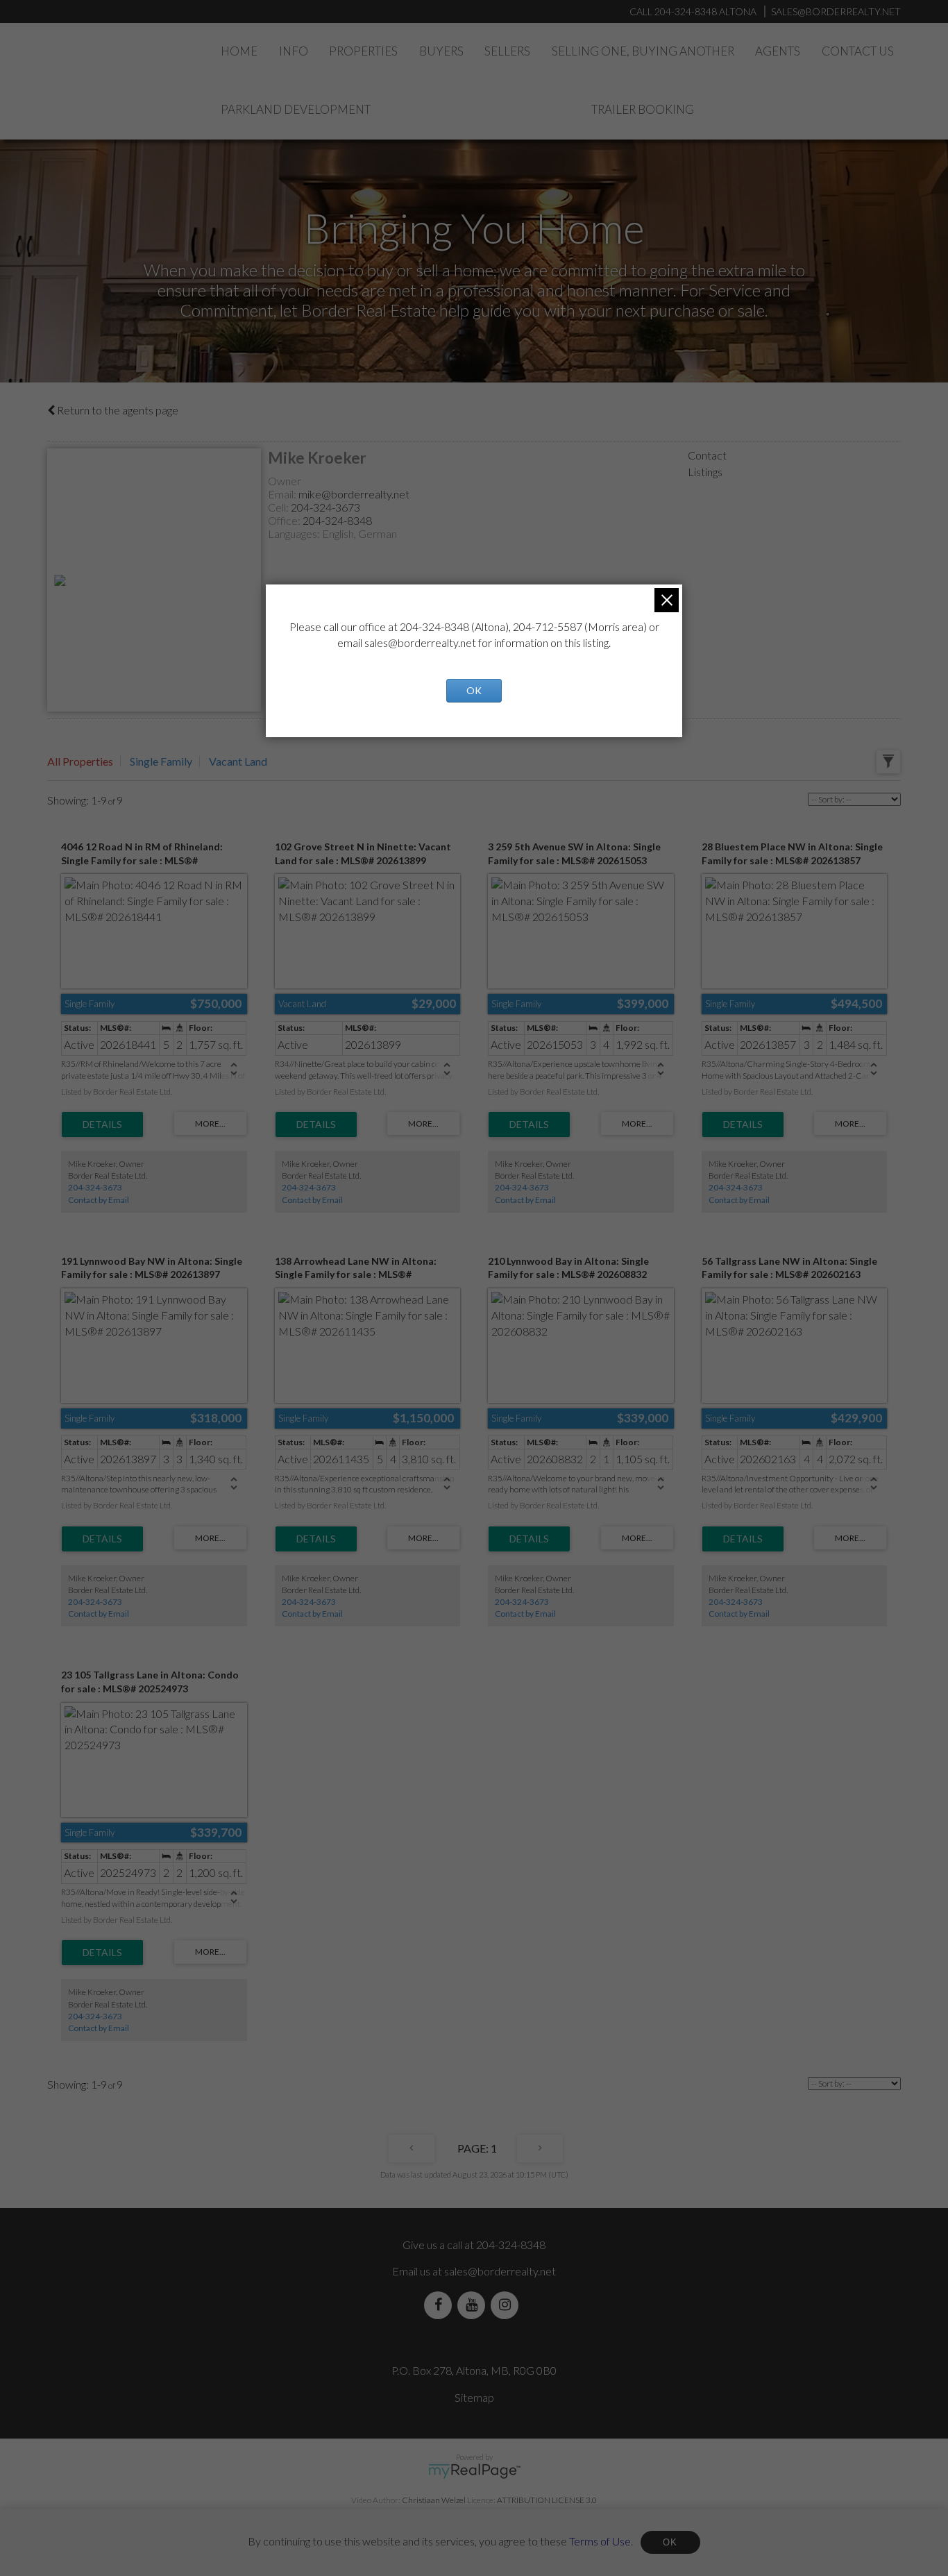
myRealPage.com (474, 2471)
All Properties (80, 761)
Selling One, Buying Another (643, 51)
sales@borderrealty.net (836, 11)
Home (239, 51)
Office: (285, 520)
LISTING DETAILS (102, 1125)
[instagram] (507, 2305)
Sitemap (474, 2397)
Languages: (295, 533)
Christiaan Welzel (434, 2500)
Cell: (279, 507)
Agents (778, 51)
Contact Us (858, 51)
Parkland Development (296, 109)
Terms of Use (600, 2540)
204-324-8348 (337, 520)
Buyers (441, 51)
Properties (363, 51)
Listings (705, 472)
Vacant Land (238, 761)
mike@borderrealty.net (354, 494)
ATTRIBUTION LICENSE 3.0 (547, 2500)
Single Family (161, 761)
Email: (283, 494)
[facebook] (441, 2305)
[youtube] (474, 2305)
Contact (707, 455)
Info (294, 51)
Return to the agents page (117, 410)
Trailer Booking (643, 109)
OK (670, 2542)
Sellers (507, 51)
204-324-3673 (325, 507)
